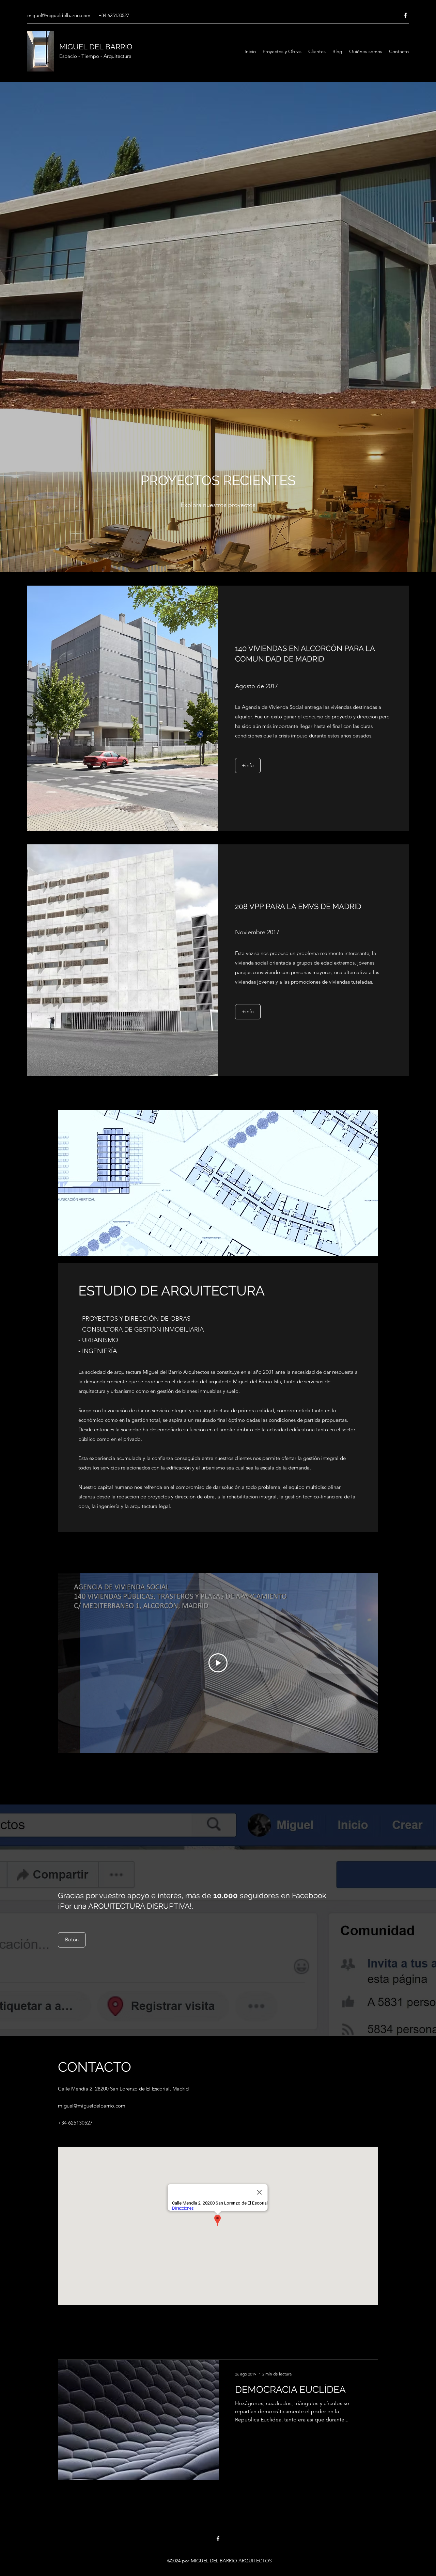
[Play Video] (218, 1663)
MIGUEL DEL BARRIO (96, 47)
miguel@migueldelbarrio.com (59, 15)
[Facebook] (405, 15)
